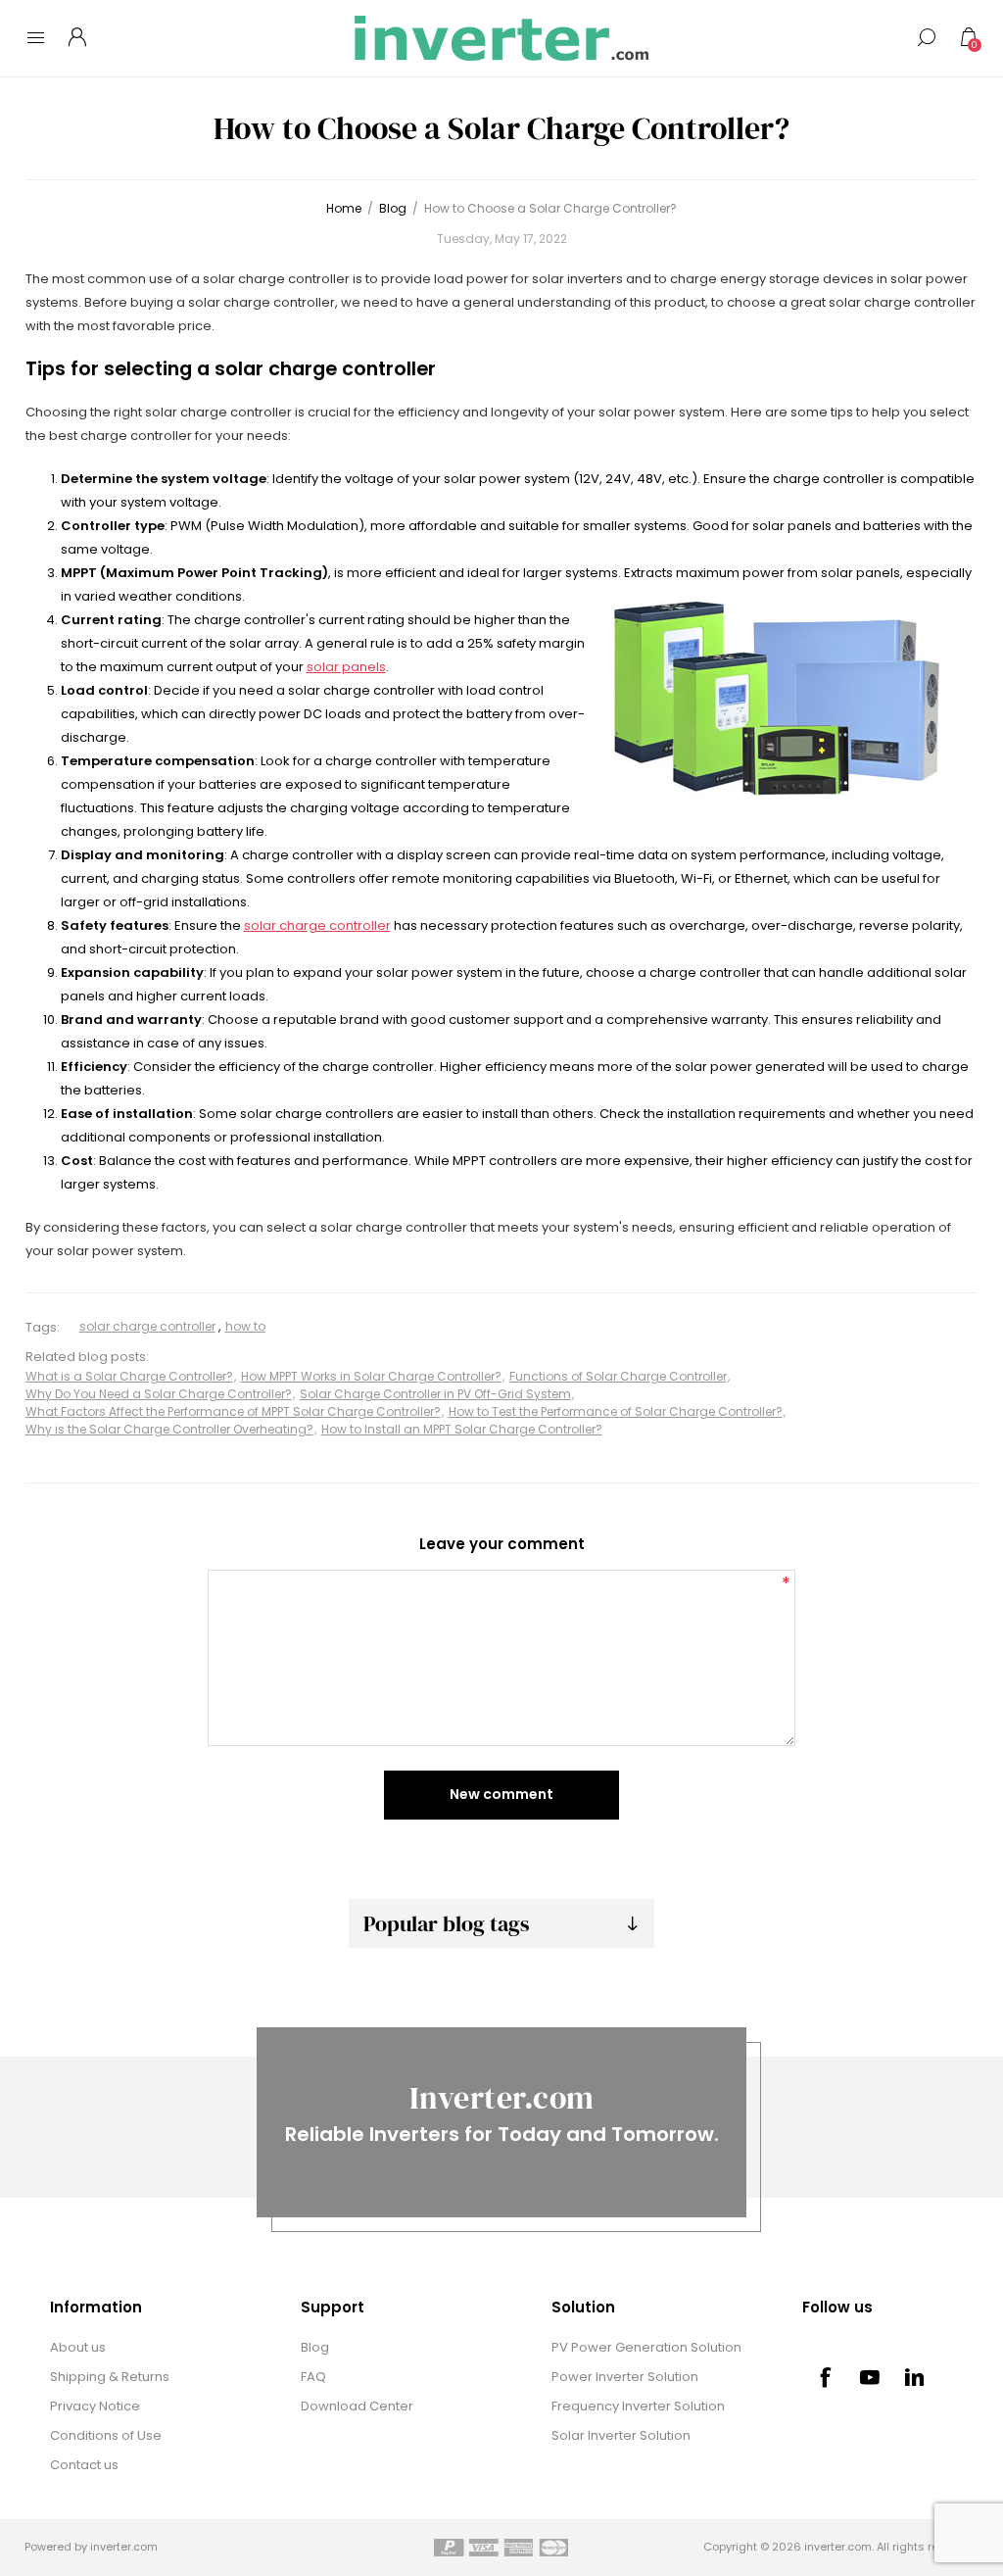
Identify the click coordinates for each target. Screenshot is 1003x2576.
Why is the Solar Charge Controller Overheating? (169, 1429)
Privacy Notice (95, 2406)
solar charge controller (317, 925)
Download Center (357, 2406)
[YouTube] (870, 2377)
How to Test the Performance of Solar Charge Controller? (616, 1411)
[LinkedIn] (915, 2377)
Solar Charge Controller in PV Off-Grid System (435, 1394)
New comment (501, 1794)
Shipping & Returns (110, 2377)
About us (78, 2347)
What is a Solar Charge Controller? (129, 1376)
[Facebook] (825, 2377)
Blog (315, 2347)
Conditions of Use (106, 2435)
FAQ (313, 2377)
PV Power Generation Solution (646, 2347)
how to (245, 1326)
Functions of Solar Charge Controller (618, 1376)
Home (344, 208)
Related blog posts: (87, 1358)
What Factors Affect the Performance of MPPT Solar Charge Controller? (233, 1411)
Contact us (84, 2465)
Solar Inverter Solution (621, 2435)
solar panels (346, 667)
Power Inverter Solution (625, 2377)
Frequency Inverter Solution (638, 2406)
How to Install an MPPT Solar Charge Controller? (462, 1429)
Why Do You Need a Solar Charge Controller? (159, 1394)
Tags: (43, 1327)
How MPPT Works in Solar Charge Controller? (371, 1376)
